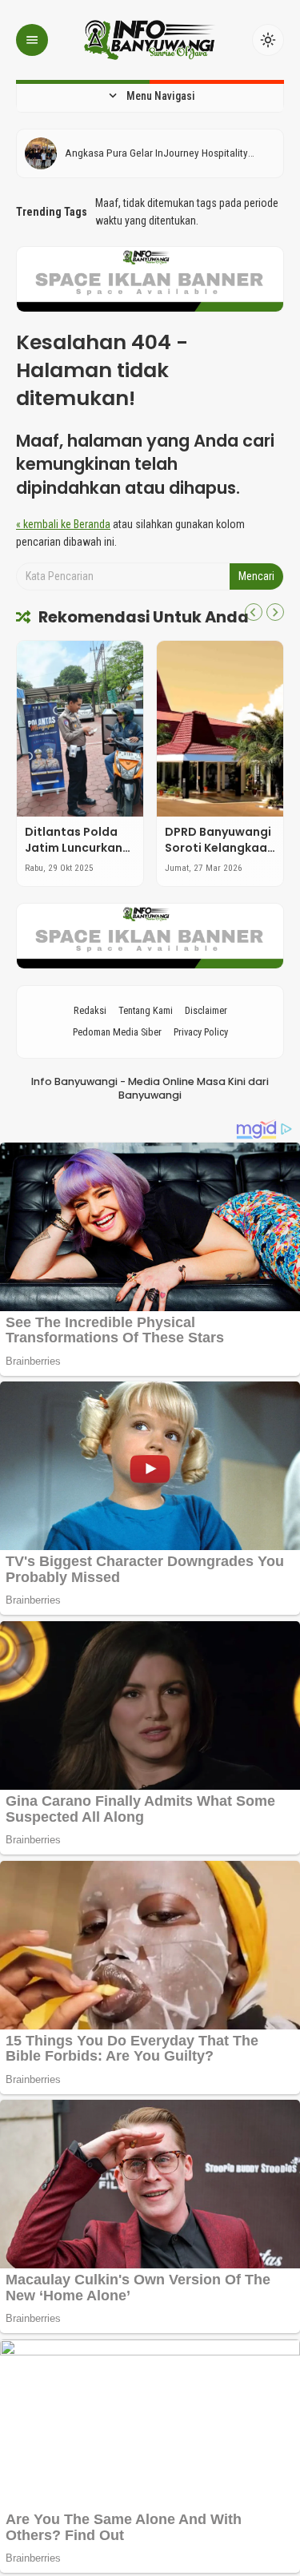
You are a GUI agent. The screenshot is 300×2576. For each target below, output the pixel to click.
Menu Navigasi (150, 96)
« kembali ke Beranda (63, 524)
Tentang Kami (146, 1010)
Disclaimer (206, 1010)
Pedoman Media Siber (117, 1032)
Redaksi (90, 1010)
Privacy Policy (201, 1032)
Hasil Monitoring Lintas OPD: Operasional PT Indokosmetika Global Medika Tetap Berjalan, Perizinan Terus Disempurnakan (164, 153)
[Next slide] (275, 612)
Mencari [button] (256, 576)
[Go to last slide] (254, 612)
